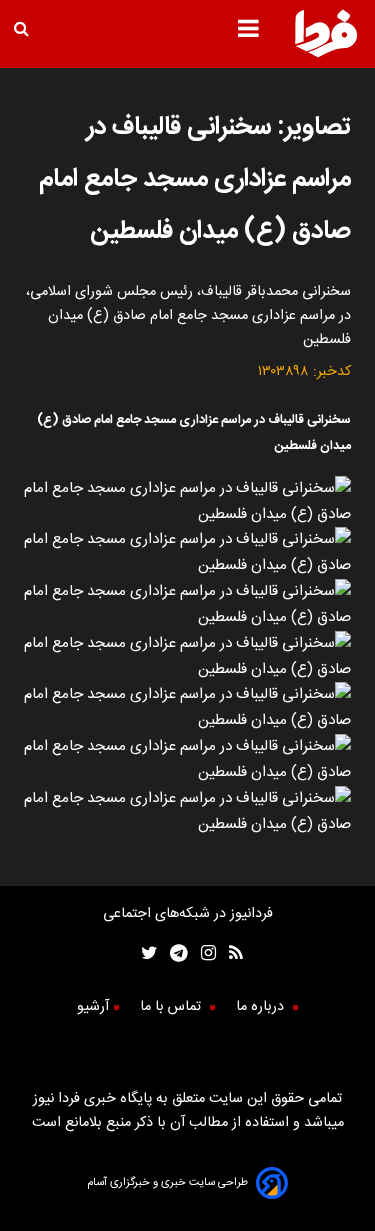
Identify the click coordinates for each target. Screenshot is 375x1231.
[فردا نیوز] (326, 54)
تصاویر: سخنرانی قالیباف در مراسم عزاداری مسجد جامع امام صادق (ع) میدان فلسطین (195, 179)
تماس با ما (172, 1007)
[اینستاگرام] (202, 955)
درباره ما (262, 1007)
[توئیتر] (145, 955)
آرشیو (93, 1007)
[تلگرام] (172, 955)
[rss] (229, 955)
